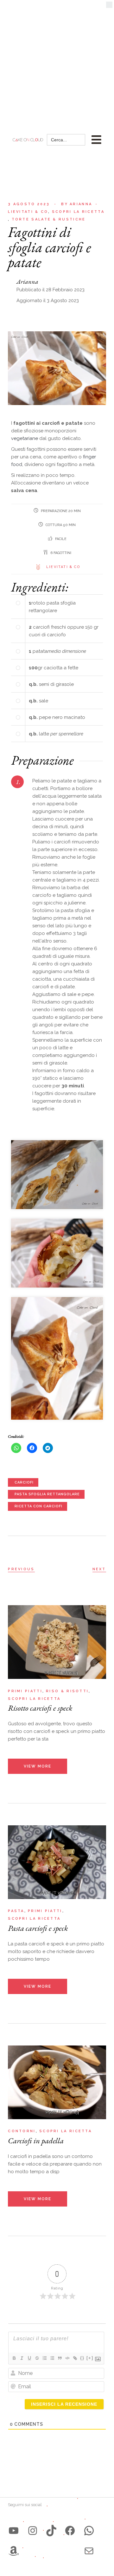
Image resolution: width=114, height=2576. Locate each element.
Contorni (22, 2131)
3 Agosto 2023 (29, 204)
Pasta (16, 1911)
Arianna (77, 204)
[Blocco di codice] (67, 2358)
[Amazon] (14, 2551)
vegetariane (25, 438)
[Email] (89, 2551)
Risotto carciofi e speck (40, 1708)
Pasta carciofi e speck (38, 1928)
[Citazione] (60, 2358)
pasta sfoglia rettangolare (47, 1494)
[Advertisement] (57, 60)
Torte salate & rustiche (49, 219)
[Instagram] (33, 2531)
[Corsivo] (22, 2358)
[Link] (75, 2358)
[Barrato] (37, 2358)
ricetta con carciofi (38, 1506)
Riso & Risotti (67, 1691)
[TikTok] (51, 2531)
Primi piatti (25, 1691)
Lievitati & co (28, 212)
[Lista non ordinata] (52, 2358)
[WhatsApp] (89, 2531)
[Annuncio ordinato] (44, 2358)
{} (82, 2358)
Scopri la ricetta (78, 212)
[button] (109, 6)
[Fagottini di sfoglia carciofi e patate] (57, 1174)
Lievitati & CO (63, 567)
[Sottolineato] (29, 2358)
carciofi (24, 1482)
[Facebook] (70, 2531)
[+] (90, 2358)
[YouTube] (14, 2531)
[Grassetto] (14, 2358)
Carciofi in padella (36, 2140)
